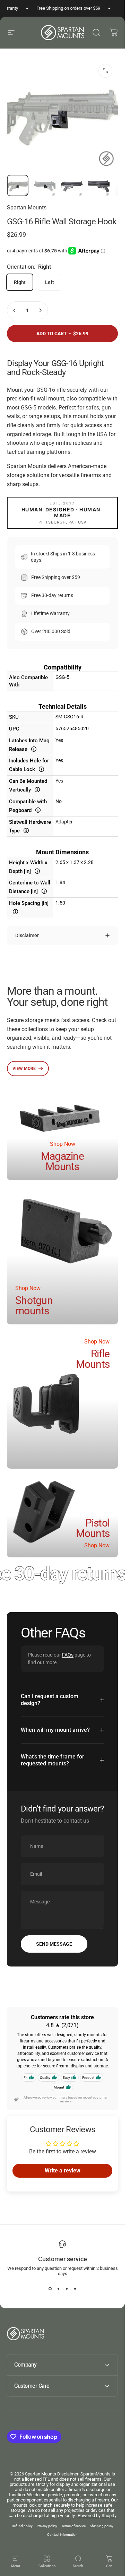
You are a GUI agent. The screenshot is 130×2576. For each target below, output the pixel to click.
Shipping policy (102, 2526)
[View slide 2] (58, 2289)
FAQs (68, 1655)
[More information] (34, 749)
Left (50, 282)
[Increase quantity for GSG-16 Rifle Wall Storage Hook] (40, 310)
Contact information (62, 2535)
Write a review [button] (63, 2171)
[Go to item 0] (18, 185)
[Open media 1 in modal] (105, 71)
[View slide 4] (75, 2289)
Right (20, 282)
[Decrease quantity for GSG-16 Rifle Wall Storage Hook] (15, 310)
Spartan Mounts (27, 208)
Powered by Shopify (97, 2516)
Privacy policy (47, 2526)
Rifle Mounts (93, 1359)
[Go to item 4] (99, 185)
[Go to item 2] (45, 185)
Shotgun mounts (34, 1306)
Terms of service (73, 2526)
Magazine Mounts (62, 1161)
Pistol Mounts (93, 1528)
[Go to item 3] (72, 185)
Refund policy (22, 2526)
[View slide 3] (67, 2289)
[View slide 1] (50, 2289)
